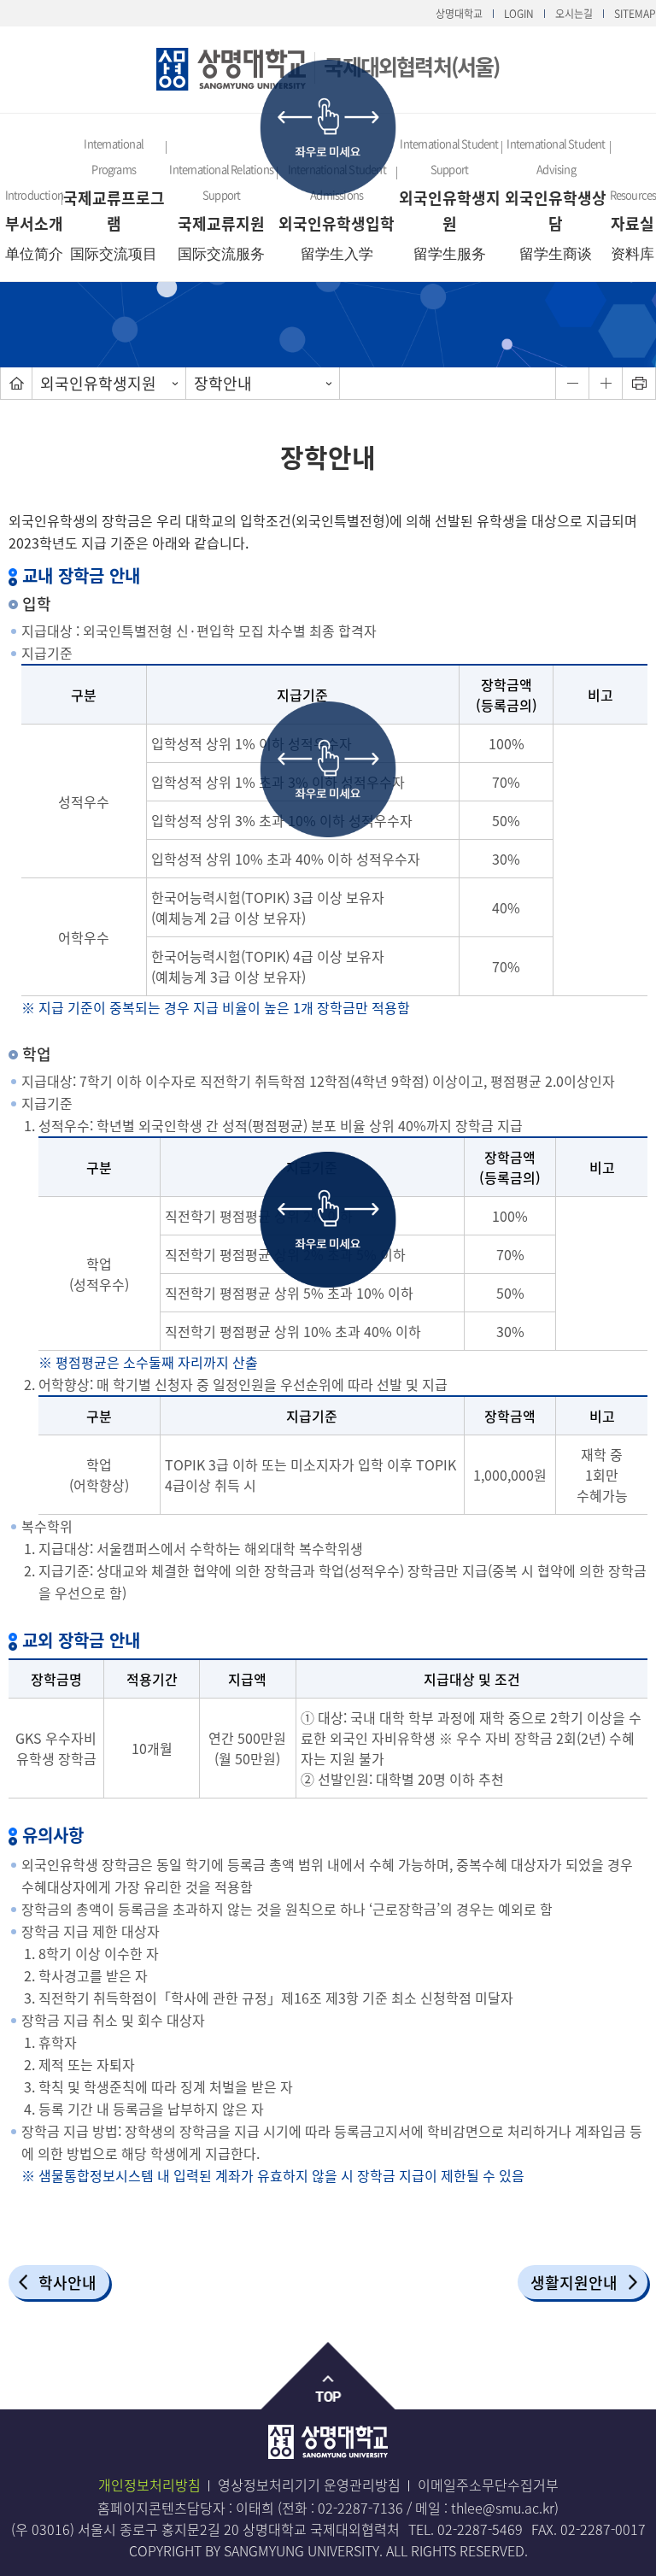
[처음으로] (16, 383)
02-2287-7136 (360, 2508)
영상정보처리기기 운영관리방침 (309, 2485)
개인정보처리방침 (149, 2485)
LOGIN (519, 14)
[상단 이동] (328, 2376)
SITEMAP (635, 14)
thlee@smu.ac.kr (503, 2508)
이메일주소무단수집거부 (488, 2485)
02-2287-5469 (480, 2529)
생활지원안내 (574, 2283)
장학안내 (223, 383)
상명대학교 (459, 14)
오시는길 (574, 14)
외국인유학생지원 (98, 383)
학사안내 (67, 2283)
